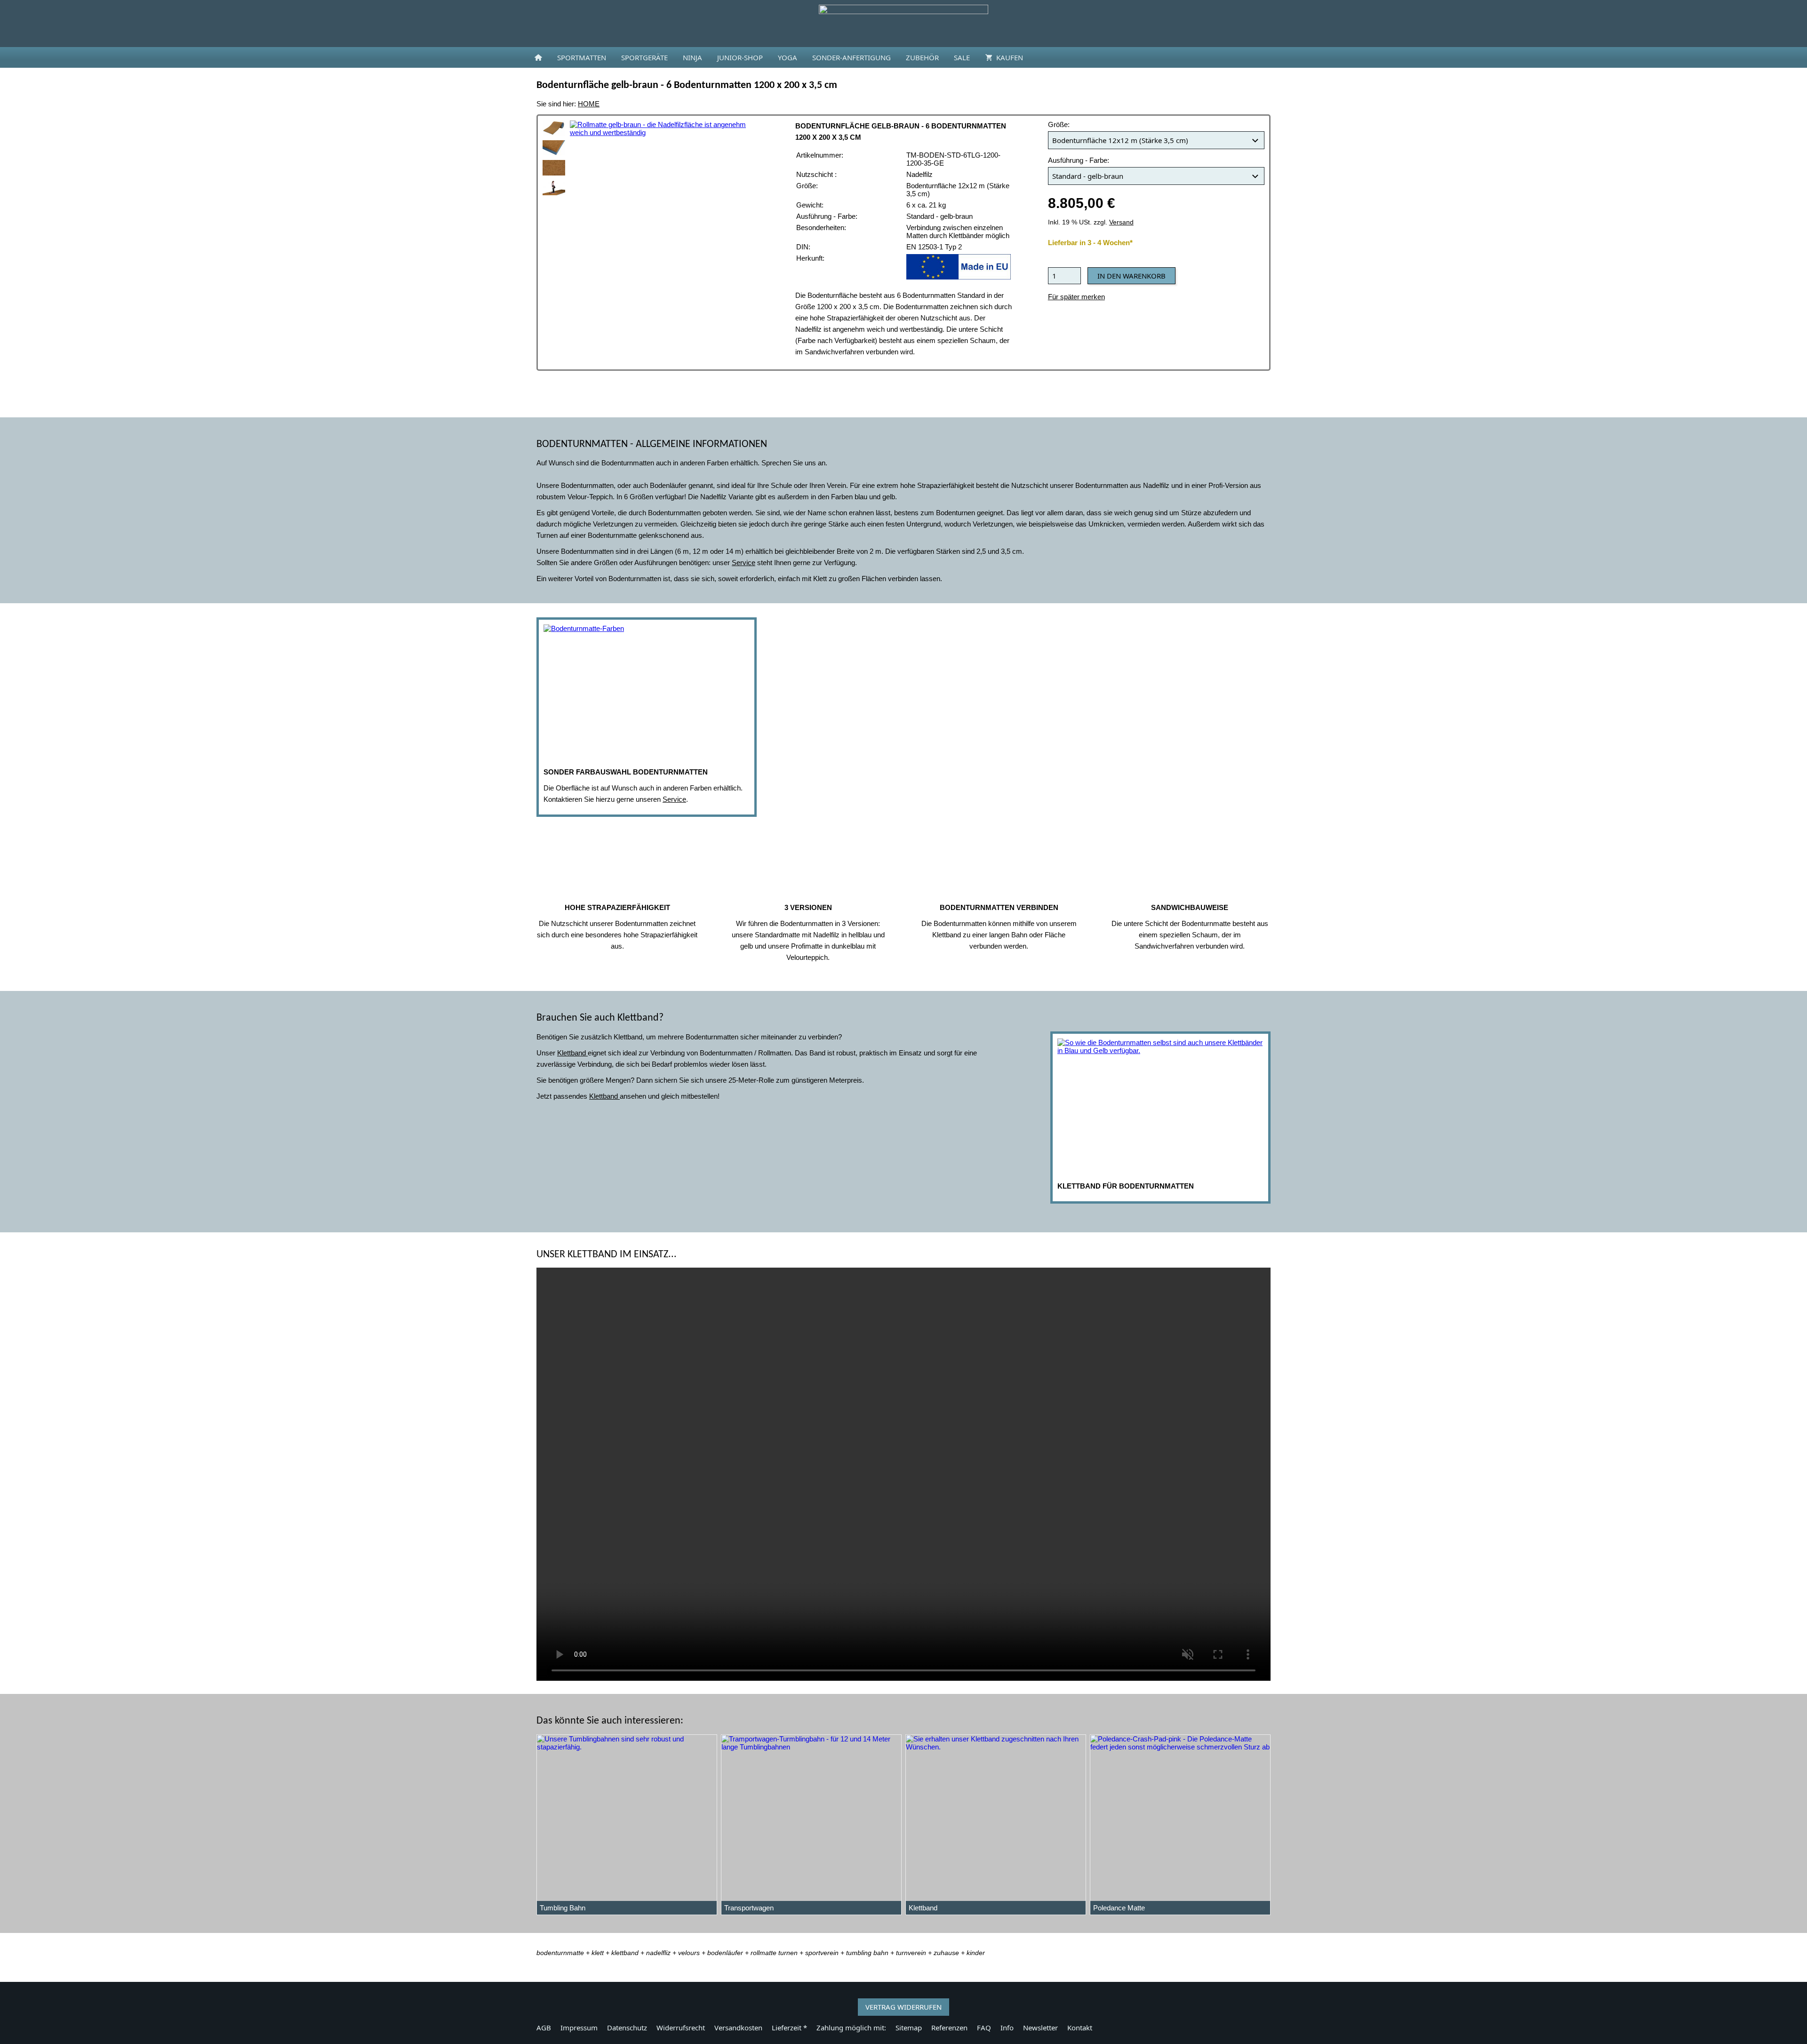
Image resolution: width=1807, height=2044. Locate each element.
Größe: (1059, 124)
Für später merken (1076, 297)
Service (674, 799)
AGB (544, 2028)
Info (1007, 2028)
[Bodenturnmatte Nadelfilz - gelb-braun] (554, 148)
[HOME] (538, 57)
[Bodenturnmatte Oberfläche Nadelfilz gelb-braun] (554, 168)
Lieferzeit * (789, 2028)
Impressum (579, 2028)
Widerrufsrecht (681, 2028)
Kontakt (1080, 2028)
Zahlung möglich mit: (851, 2028)
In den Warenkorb (1131, 276)
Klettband (572, 1053)
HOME (589, 104)
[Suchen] (1269, 57)
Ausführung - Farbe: (1079, 160)
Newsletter (1040, 2028)
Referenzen (949, 2028)
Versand (1121, 222)
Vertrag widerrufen (903, 2007)
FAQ (984, 2028)
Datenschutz (627, 2028)
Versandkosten (738, 2028)
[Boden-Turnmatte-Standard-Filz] (554, 188)
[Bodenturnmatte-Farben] (647, 693)
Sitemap (909, 2028)
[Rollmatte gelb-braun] (554, 128)
